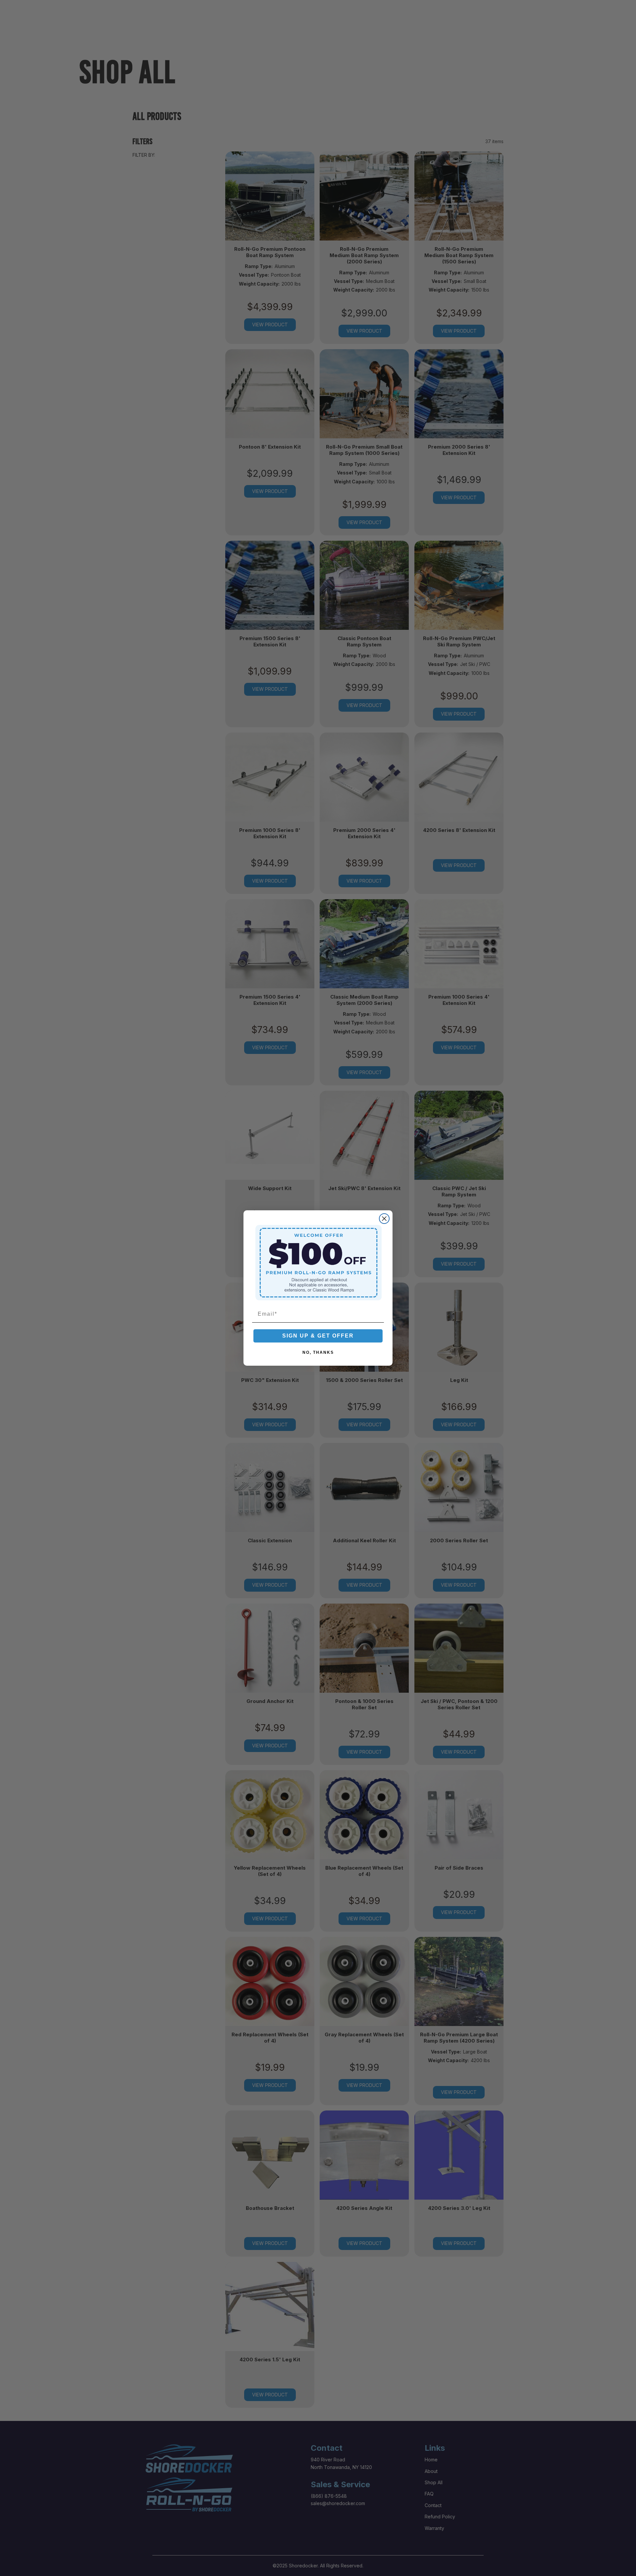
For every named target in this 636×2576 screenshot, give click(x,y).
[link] (318, 1262)
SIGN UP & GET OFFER (318, 1336)
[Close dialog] (384, 1219)
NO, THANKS (318, 1352)
